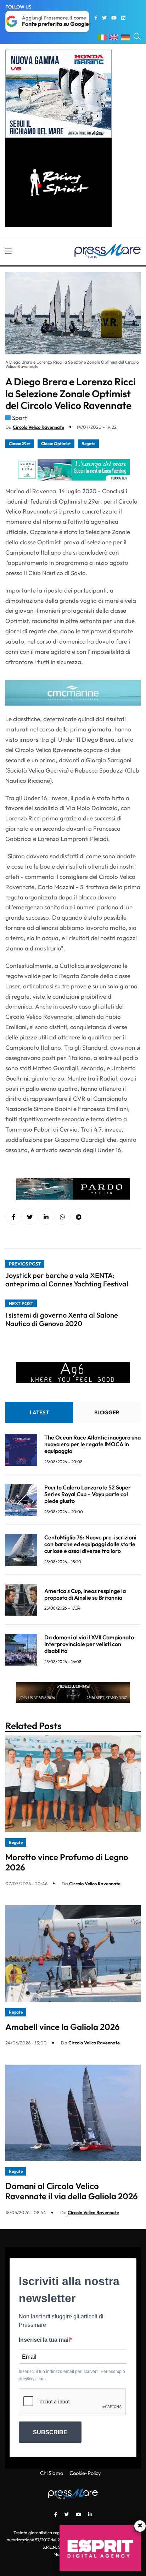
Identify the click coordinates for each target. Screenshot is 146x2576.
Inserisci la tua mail (44, 2340)
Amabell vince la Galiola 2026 (63, 2027)
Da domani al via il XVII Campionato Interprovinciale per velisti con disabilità (89, 1644)
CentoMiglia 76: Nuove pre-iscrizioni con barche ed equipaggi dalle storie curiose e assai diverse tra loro (90, 1544)
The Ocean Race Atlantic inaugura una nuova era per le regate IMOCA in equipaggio (92, 1444)
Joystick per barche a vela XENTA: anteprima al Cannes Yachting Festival (67, 1279)
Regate (88, 444)
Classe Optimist (56, 444)
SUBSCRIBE (50, 2432)
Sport (19, 418)
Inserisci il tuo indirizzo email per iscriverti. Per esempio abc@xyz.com (72, 2375)
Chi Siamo (52, 2473)
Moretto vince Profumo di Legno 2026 (67, 1862)
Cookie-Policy (85, 2473)
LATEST (39, 1412)
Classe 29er (20, 444)
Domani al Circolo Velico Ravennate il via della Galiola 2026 (72, 2191)
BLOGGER (107, 1412)
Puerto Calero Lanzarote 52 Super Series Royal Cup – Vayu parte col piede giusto (88, 1494)
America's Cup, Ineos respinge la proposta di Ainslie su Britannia (85, 1594)
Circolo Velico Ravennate (38, 427)
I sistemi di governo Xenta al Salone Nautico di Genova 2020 (62, 1319)
